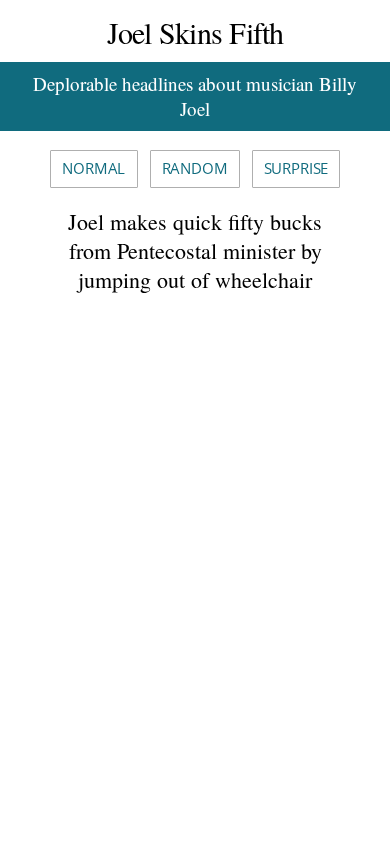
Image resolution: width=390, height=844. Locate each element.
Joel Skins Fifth (195, 32)
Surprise (296, 168)
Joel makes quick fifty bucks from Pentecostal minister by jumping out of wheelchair (195, 250)
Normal (93, 168)
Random (195, 168)
